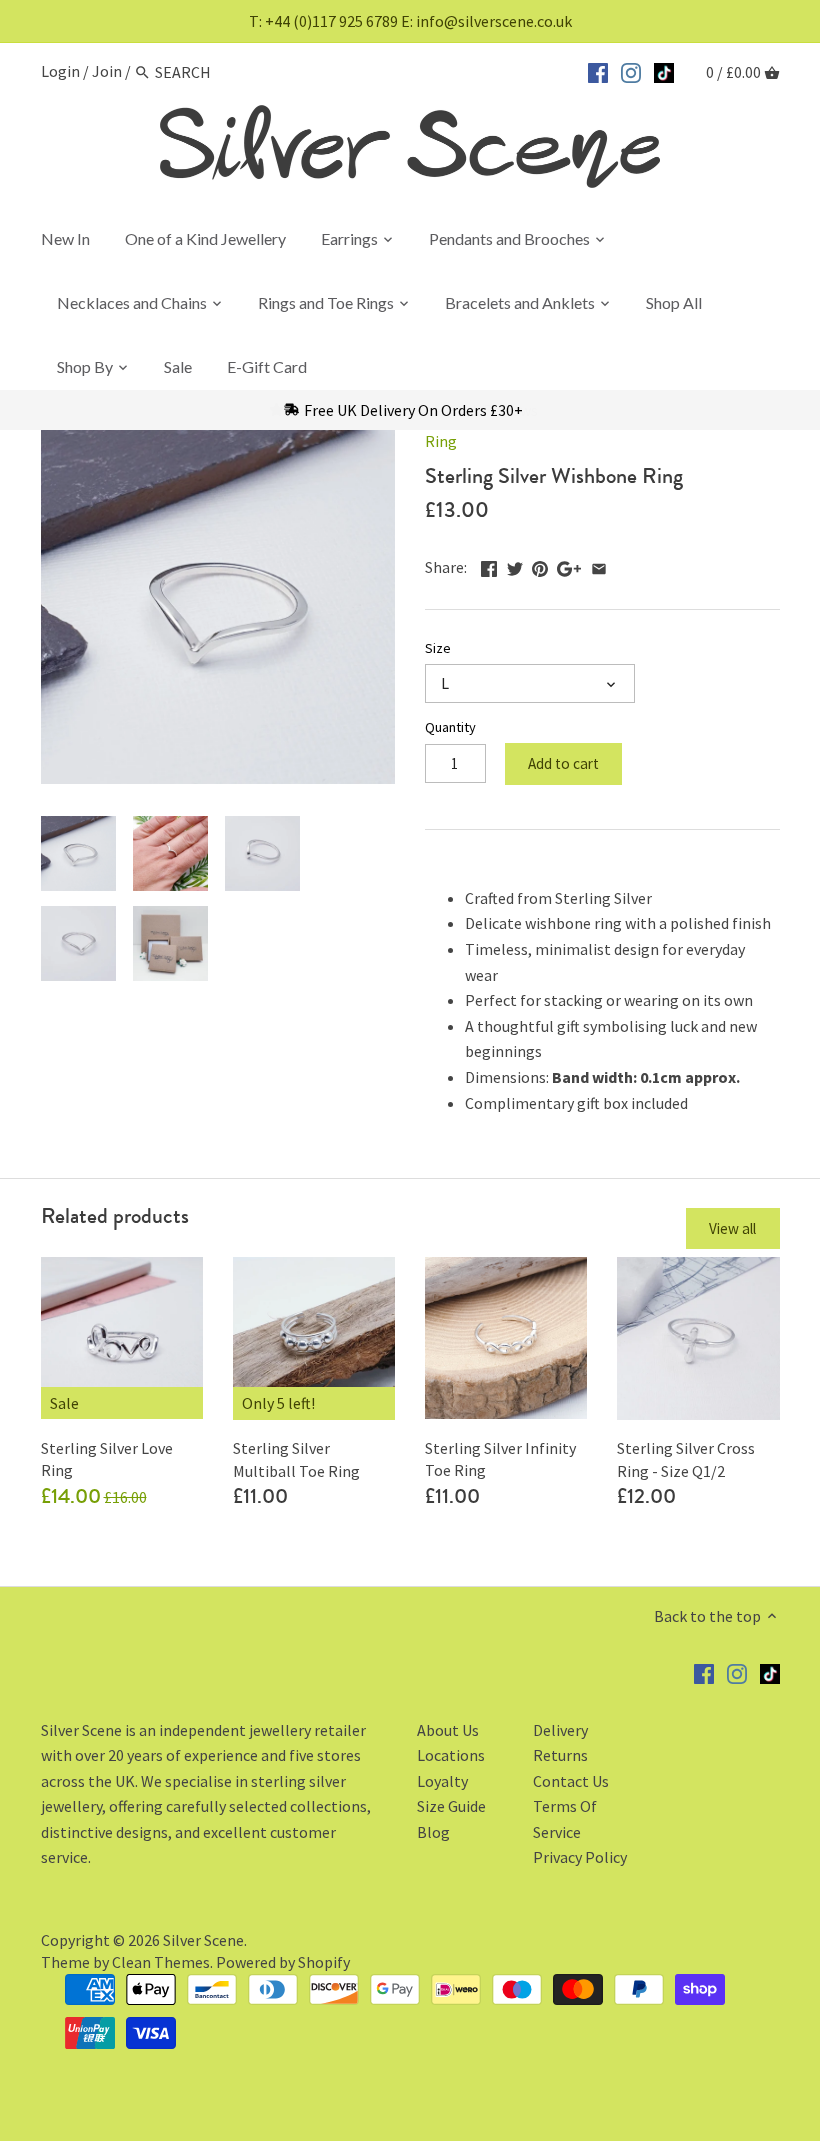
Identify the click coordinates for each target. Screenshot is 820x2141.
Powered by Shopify (283, 1962)
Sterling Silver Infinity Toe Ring (500, 1459)
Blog (433, 1832)
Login (60, 72)
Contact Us (571, 1781)
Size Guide (451, 1806)
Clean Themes (161, 1962)
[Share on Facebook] (489, 565)
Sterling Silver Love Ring (107, 1459)
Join (107, 72)
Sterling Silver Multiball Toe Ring (296, 1459)
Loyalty (442, 1781)
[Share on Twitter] (515, 565)
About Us (448, 1730)
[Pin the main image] (540, 565)
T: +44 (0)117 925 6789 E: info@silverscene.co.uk (410, 21)
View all (732, 1228)
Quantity (450, 727)
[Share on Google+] (569, 565)
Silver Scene (203, 1940)
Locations (451, 1755)
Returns (560, 1755)
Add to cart (563, 763)
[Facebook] (598, 70)
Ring (441, 441)
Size (438, 648)
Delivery (560, 1730)
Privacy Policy (580, 1857)
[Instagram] (631, 70)
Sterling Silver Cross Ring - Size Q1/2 (686, 1459)
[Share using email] (599, 565)
